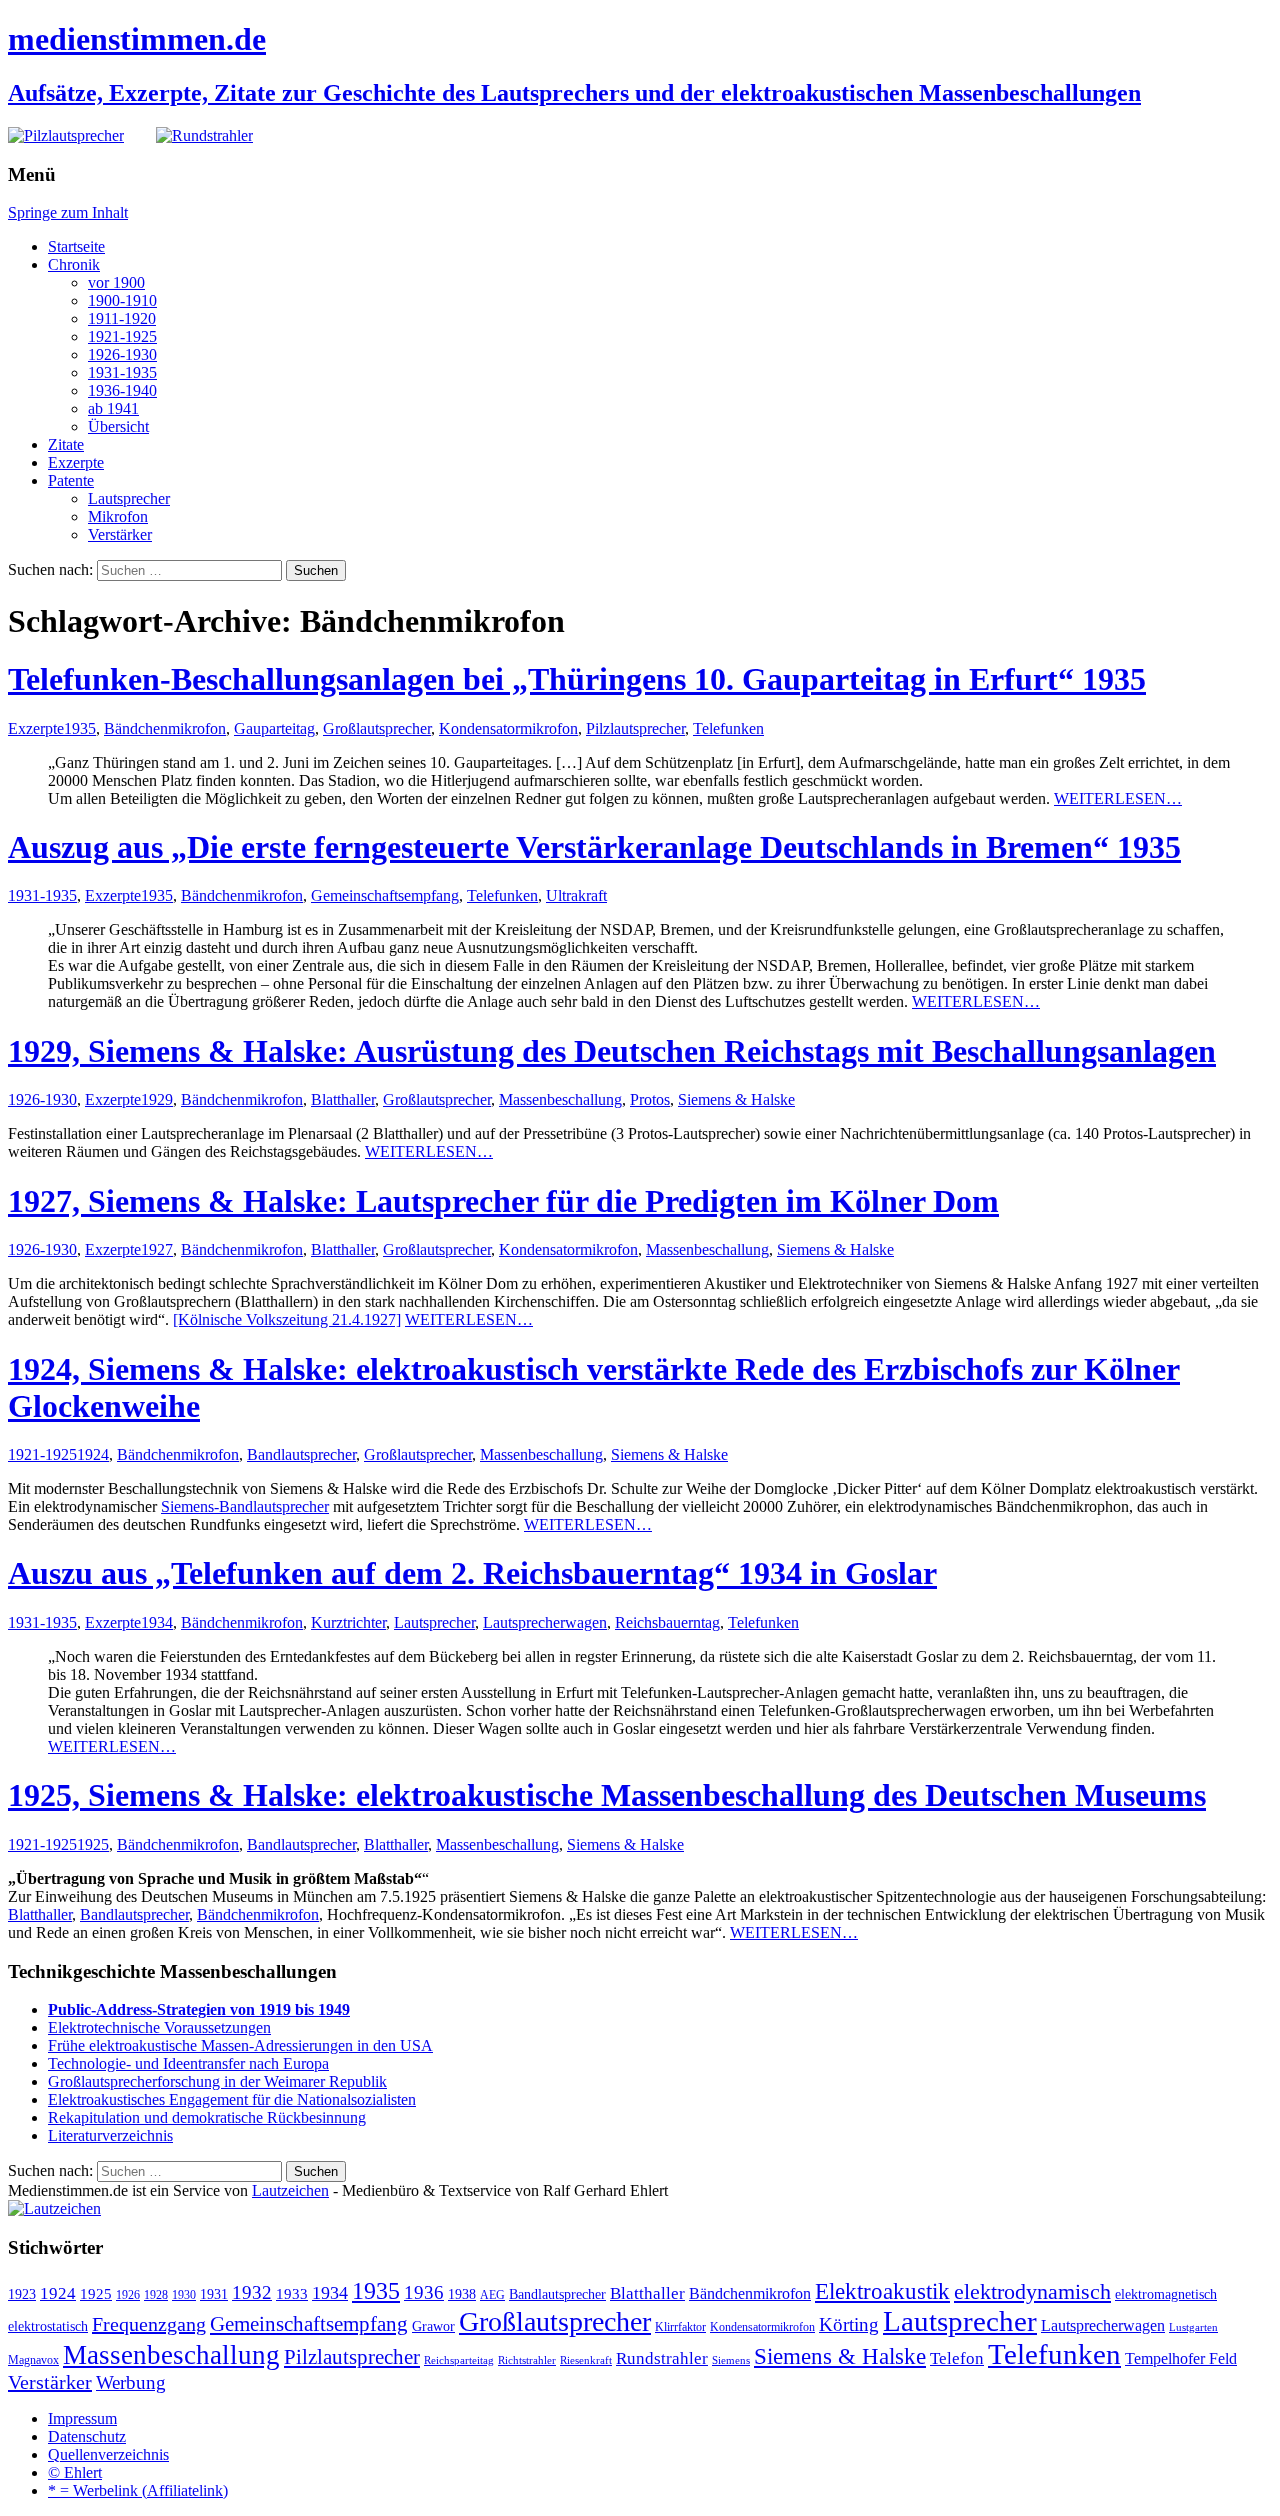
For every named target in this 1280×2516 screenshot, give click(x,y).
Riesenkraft (586, 2360)
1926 (128, 2295)
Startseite (76, 246)
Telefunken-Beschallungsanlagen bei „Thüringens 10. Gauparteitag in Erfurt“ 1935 (577, 679)
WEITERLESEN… (1118, 798)
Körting (849, 2324)
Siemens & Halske (736, 1099)
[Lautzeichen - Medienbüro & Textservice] (54, 2208)
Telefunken (728, 728)
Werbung (131, 2382)
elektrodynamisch (1032, 2291)
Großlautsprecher (377, 728)
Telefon (957, 2358)
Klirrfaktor (680, 2327)
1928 (156, 2295)
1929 (157, 1099)
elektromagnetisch (1166, 2294)
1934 (157, 1622)
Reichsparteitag (459, 2360)
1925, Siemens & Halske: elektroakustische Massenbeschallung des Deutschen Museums (607, 1795)
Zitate (66, 444)
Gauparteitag (274, 728)
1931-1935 (122, 372)
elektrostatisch (48, 2326)
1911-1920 (122, 318)
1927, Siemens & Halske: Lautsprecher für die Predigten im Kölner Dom (503, 1201)
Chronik (74, 264)
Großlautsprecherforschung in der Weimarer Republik (217, 2081)
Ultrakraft (576, 895)
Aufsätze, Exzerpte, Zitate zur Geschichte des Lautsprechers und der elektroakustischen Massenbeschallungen (574, 93)
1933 (292, 2294)
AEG (492, 2295)
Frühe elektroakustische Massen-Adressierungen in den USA (240, 2045)
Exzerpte (76, 462)
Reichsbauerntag (667, 1622)
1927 (157, 1249)
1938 (462, 2294)
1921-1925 (122, 336)
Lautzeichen (290, 2190)
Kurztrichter (348, 1622)
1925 (93, 1844)
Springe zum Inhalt (68, 212)
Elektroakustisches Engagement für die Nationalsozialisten (232, 2099)
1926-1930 (122, 354)
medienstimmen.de (137, 39)
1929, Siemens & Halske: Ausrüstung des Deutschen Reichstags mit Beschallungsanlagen (612, 1051)
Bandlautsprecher (301, 1454)
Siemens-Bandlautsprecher (245, 1506)
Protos (650, 1099)
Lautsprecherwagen (545, 1622)
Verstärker (120, 534)
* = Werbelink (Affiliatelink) (138, 2490)
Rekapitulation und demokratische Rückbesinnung (207, 2117)
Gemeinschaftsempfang (385, 895)
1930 (184, 2295)
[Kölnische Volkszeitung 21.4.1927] (287, 1319)
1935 (80, 728)
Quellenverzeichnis (108, 2454)
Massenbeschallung (560, 1099)
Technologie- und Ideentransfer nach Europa (188, 2063)
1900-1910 (122, 300)
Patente (71, 480)
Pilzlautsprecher (635, 728)
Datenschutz (87, 2436)
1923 (22, 2294)
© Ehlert (75, 2472)
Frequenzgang (149, 2324)
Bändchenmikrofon (165, 728)
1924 (93, 1454)
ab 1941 (113, 408)
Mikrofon (118, 516)
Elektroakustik (882, 2291)
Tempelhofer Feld (1181, 2358)
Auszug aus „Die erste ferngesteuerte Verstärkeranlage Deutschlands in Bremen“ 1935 (594, 847)
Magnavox (33, 2360)
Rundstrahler (662, 2358)
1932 (252, 2292)
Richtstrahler (527, 2360)
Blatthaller (343, 1099)
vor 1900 (116, 282)
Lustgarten (1193, 2327)
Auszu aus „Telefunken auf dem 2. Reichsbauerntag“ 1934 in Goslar (472, 1573)
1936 (424, 2292)
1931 (214, 2294)
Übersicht (118, 426)
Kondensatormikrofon (508, 728)
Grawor (433, 2326)
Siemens (731, 2360)
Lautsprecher (129, 498)
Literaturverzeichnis (110, 2135)
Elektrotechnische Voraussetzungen (159, 2027)
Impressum (82, 2418)
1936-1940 (122, 390)
